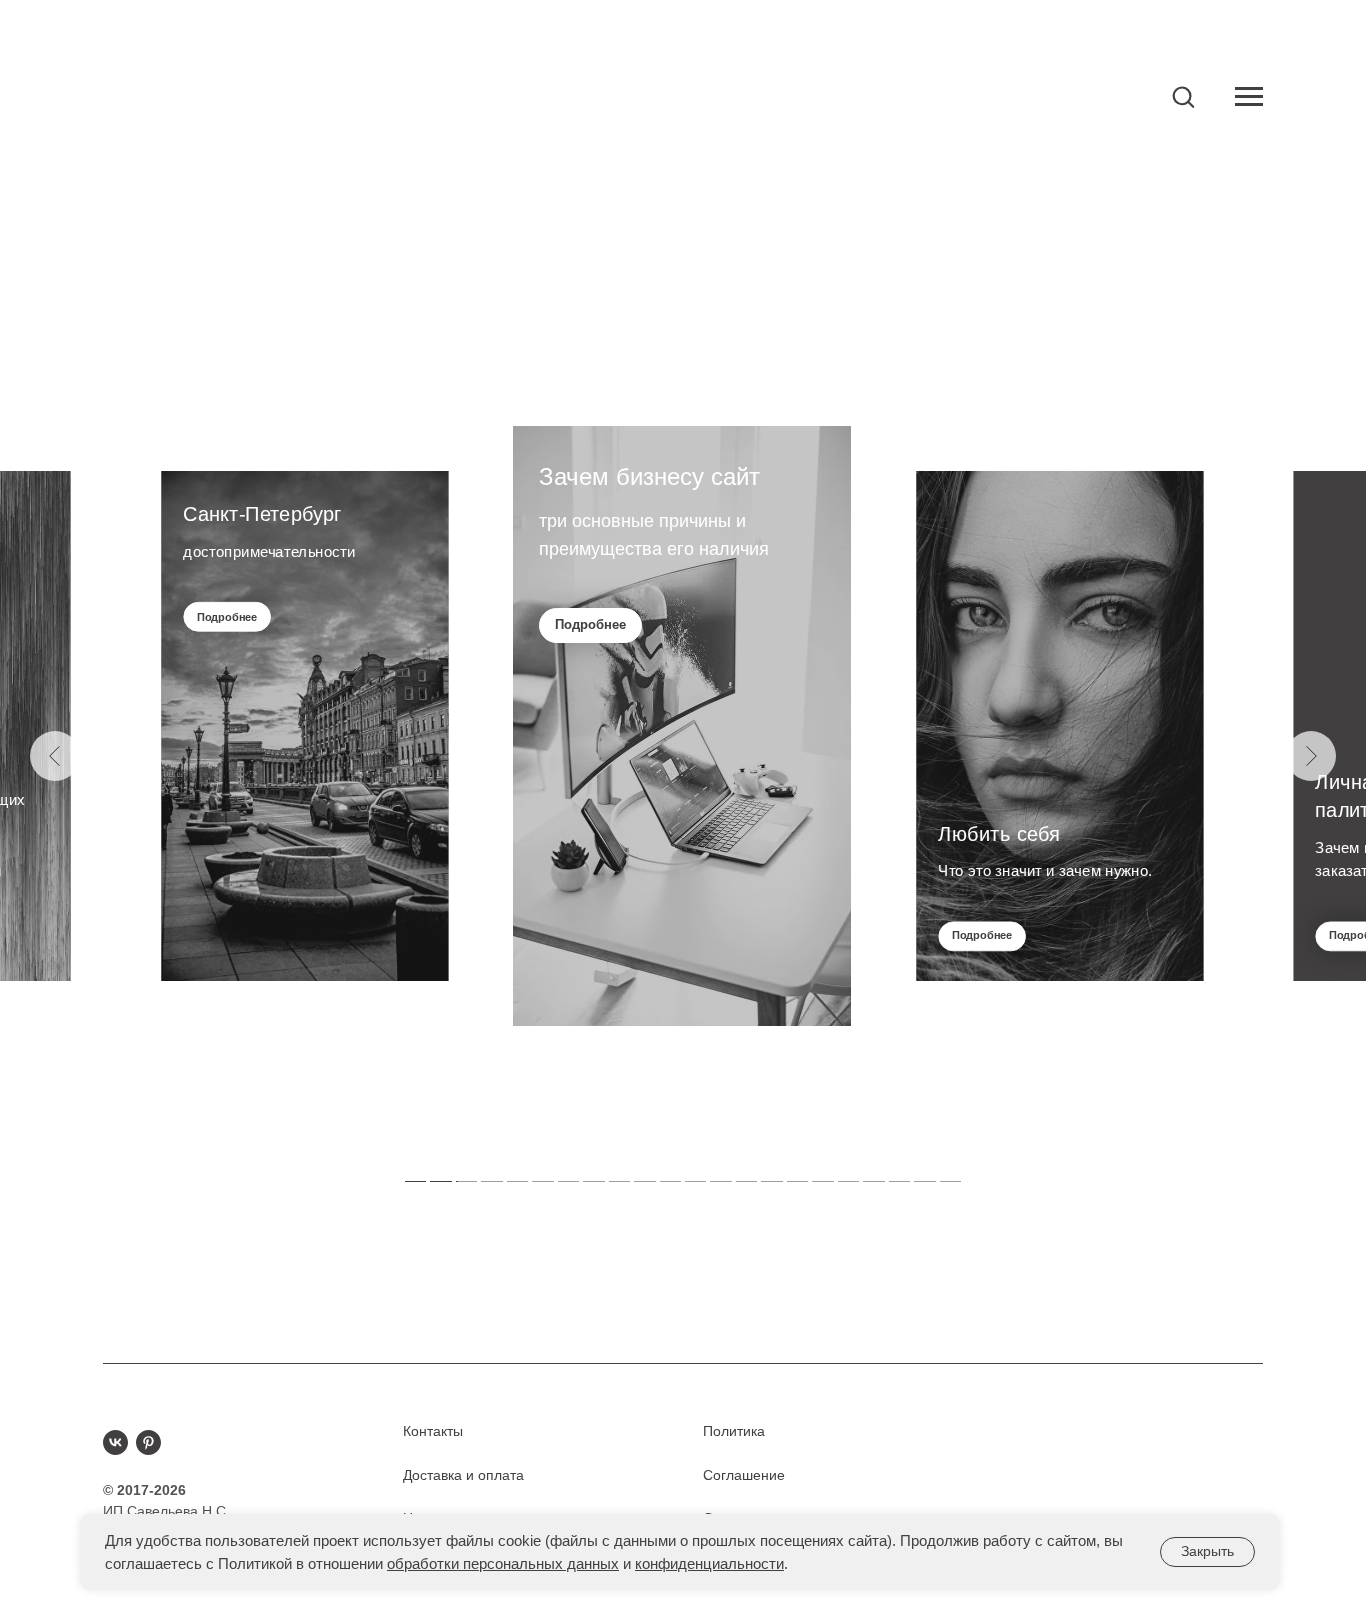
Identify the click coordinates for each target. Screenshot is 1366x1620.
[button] (1183, 96)
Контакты (433, 1431)
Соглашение (744, 1475)
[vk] (115, 1442)
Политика (734, 1431)
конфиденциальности (709, 1563)
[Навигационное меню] (1249, 97)
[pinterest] (148, 1442)
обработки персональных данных (503, 1563)
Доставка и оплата (463, 1475)
